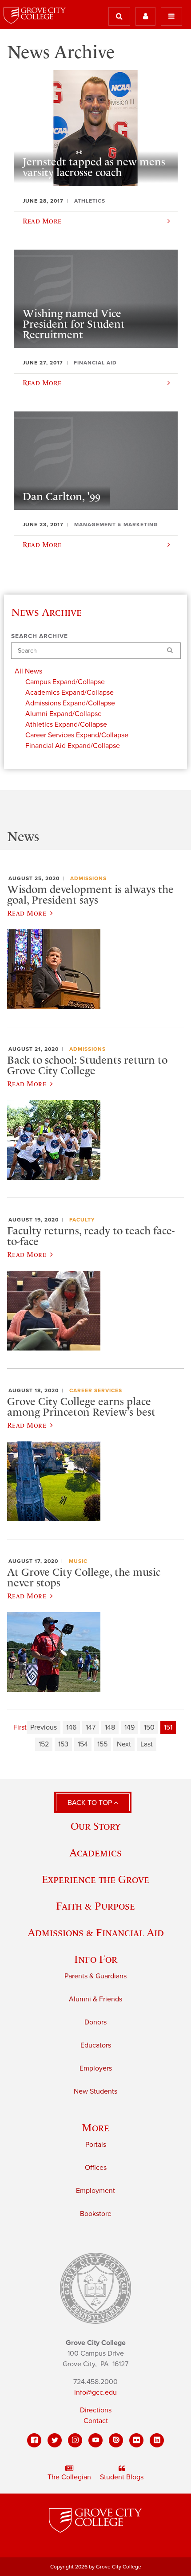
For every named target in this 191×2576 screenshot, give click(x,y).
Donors (95, 2022)
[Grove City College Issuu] (116, 2440)
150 (149, 1727)
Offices (96, 2168)
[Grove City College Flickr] (136, 2440)
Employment (95, 2191)
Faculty (82, 1220)
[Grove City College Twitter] (55, 2440)
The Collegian (69, 2477)
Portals (96, 2145)
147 (91, 1727)
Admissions (88, 878)
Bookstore (96, 2214)
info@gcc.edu (95, 2392)
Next (124, 1744)
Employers (96, 2068)
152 (44, 1744)
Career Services (96, 1390)
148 (110, 1727)
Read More (27, 913)
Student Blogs (122, 2477)
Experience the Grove (95, 1879)
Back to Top (91, 1803)
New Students (95, 2091)
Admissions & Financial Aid (96, 1932)
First (20, 1727)
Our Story (95, 1826)
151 (168, 1727)
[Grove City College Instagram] (75, 2440)
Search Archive (40, 636)
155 (102, 1744)
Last (147, 1744)
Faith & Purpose (95, 1906)
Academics (95, 1853)
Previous (44, 1727)
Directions (96, 2410)
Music (78, 1561)
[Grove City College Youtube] (95, 2440)
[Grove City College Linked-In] (157, 2440)
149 (129, 1727)
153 (63, 1744)
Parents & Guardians (95, 1976)
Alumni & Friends (95, 1999)
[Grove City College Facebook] (34, 2440)
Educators (96, 2045)
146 (71, 1727)
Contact (96, 2421)
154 (83, 1744)
